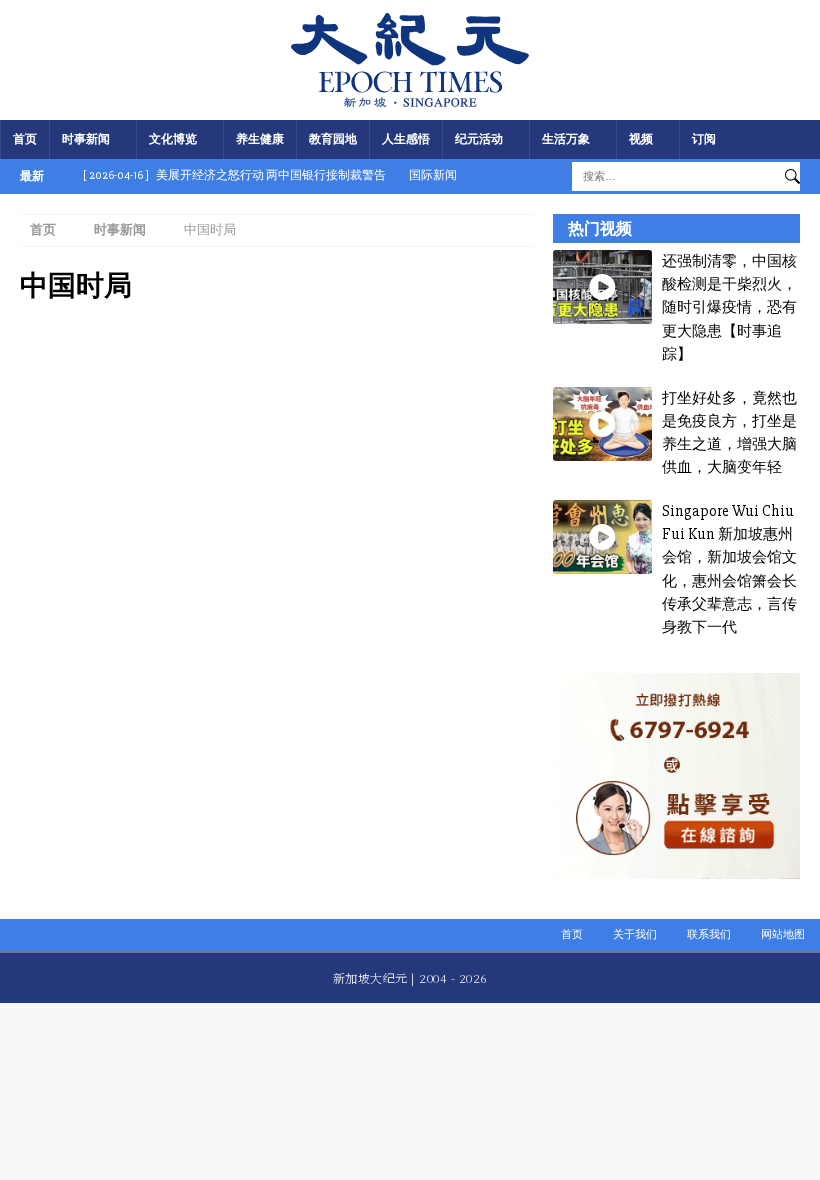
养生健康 (260, 139)
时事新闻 (86, 139)
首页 (25, 139)
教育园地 (333, 139)
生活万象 (566, 139)
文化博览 (173, 139)
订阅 (704, 139)
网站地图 (783, 934)
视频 (641, 139)
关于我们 (635, 934)
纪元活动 (479, 139)
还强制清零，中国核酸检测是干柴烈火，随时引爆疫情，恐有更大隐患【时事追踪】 (729, 307)
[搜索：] (673, 175)
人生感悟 (406, 139)
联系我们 (709, 934)
